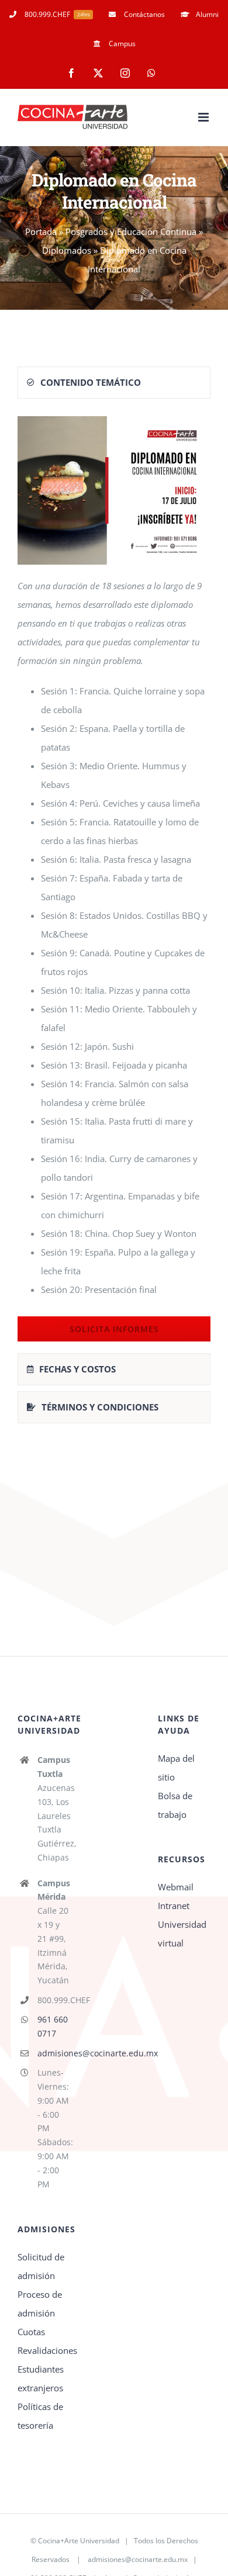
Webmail (176, 1887)
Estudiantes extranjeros (41, 2378)
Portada (41, 231)
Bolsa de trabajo (175, 1805)
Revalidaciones (44, 2350)
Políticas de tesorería (40, 2416)
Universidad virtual (182, 1934)
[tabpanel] (114, 879)
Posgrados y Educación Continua (131, 231)
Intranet (174, 1906)
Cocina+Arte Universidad (79, 2541)
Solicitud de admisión (41, 2266)
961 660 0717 (53, 2026)
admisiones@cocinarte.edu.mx (54, 2053)
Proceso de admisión (40, 2304)
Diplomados (67, 250)
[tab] (114, 383)
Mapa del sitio (176, 1768)
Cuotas (31, 2332)
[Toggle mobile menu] (204, 117)
